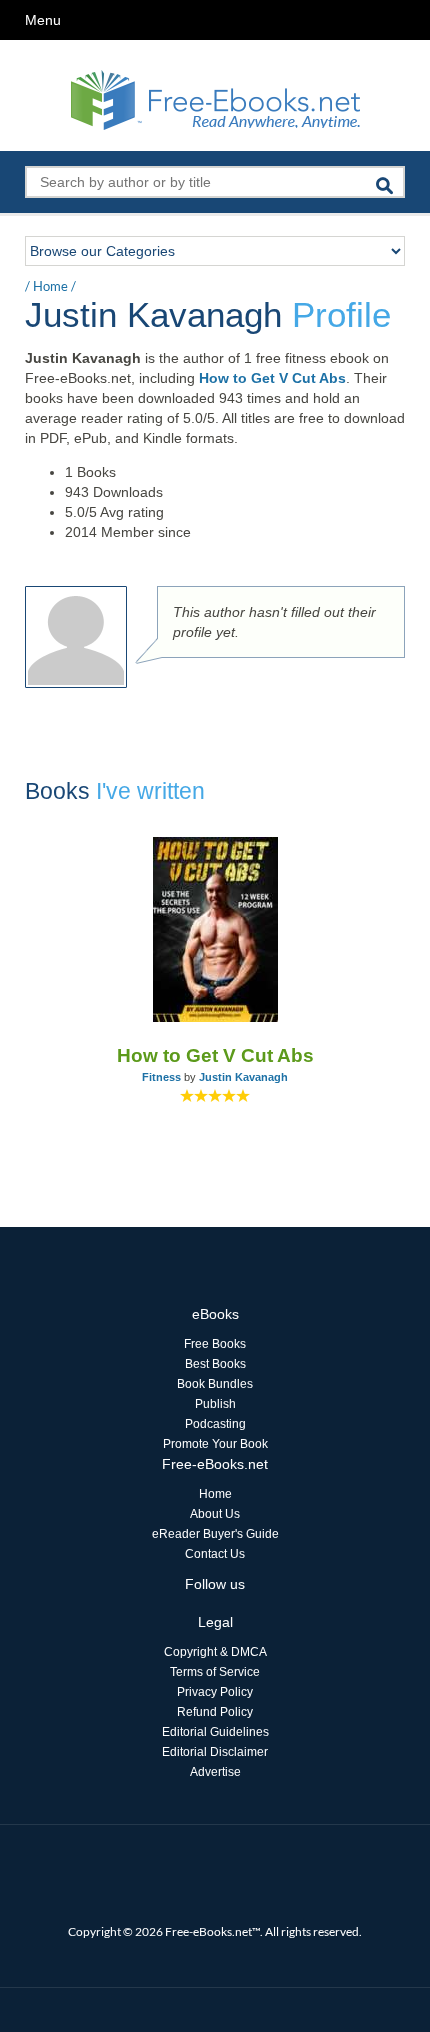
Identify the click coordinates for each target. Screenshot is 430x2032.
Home (50, 286)
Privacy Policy (215, 1692)
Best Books (215, 1364)
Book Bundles (215, 1384)
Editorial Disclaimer (215, 1752)
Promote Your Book (215, 1444)
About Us (215, 1514)
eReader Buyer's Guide (215, 1534)
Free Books (215, 1344)
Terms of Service (215, 1672)
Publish (215, 1404)
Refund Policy (215, 1712)
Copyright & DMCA (215, 1652)
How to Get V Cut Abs (272, 378)
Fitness (161, 1077)
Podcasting (215, 1424)
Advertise (215, 1772)
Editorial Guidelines (215, 1732)
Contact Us (215, 1554)
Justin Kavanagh (243, 1077)
